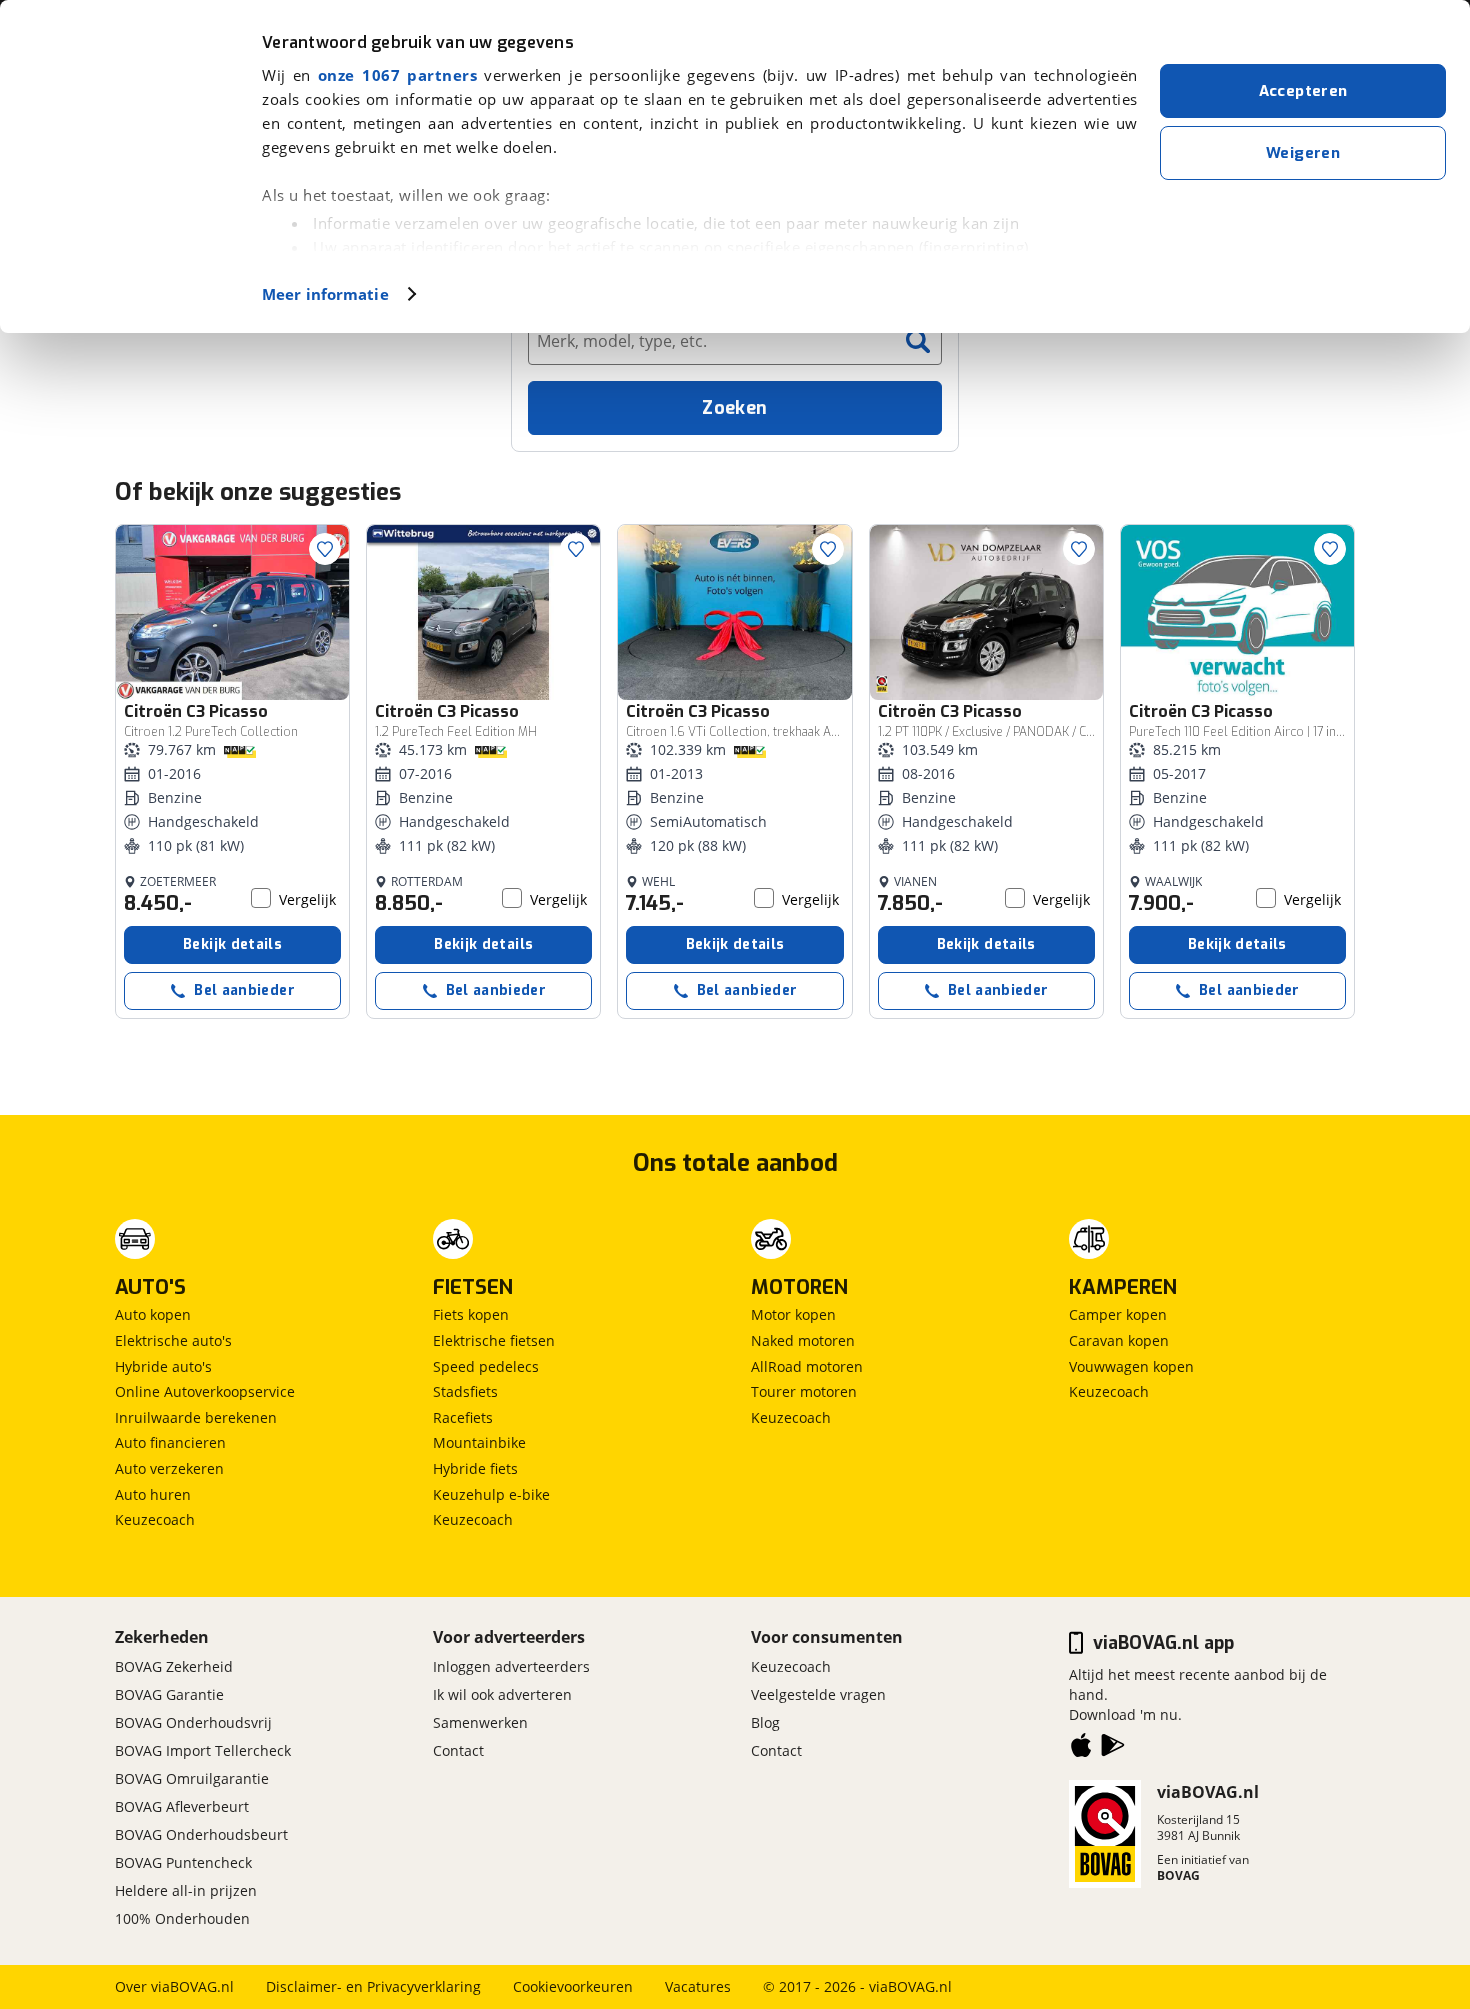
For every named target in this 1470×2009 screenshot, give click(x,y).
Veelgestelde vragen (818, 1694)
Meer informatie (325, 294)
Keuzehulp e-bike (491, 1494)
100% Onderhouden (182, 1918)
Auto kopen (153, 1314)
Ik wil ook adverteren (502, 1694)
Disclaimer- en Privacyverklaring (373, 1986)
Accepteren (1303, 91)
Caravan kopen (1119, 1340)
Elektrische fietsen (494, 1340)
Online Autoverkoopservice (205, 1391)
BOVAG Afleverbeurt (182, 1806)
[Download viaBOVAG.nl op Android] (1113, 1749)
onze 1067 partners (397, 75)
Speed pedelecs (486, 1366)
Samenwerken (480, 1722)
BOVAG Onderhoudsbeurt (201, 1834)
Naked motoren (803, 1340)
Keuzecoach (155, 1519)
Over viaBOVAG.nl (174, 1986)
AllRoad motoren (807, 1366)
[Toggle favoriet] (325, 549)
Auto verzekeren (169, 1468)
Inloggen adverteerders (511, 1666)
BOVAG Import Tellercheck (203, 1750)
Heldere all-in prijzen (186, 1890)
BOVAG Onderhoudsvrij (193, 1722)
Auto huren (153, 1494)
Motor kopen (793, 1314)
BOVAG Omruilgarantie (192, 1778)
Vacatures (698, 1986)
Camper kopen (1118, 1314)
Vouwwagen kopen (1131, 1366)
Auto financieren (170, 1442)
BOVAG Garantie (169, 1694)
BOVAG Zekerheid (174, 1666)
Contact (458, 1750)
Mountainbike (479, 1442)
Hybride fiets (475, 1468)
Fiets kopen (471, 1314)
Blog (765, 1722)
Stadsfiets (465, 1391)
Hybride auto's (163, 1366)
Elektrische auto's (173, 1340)
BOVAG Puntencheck (183, 1862)
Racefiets (463, 1417)
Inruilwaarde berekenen (196, 1417)
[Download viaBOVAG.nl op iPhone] (1081, 1749)
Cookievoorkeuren (573, 1986)
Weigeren (1303, 153)
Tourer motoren (804, 1391)
